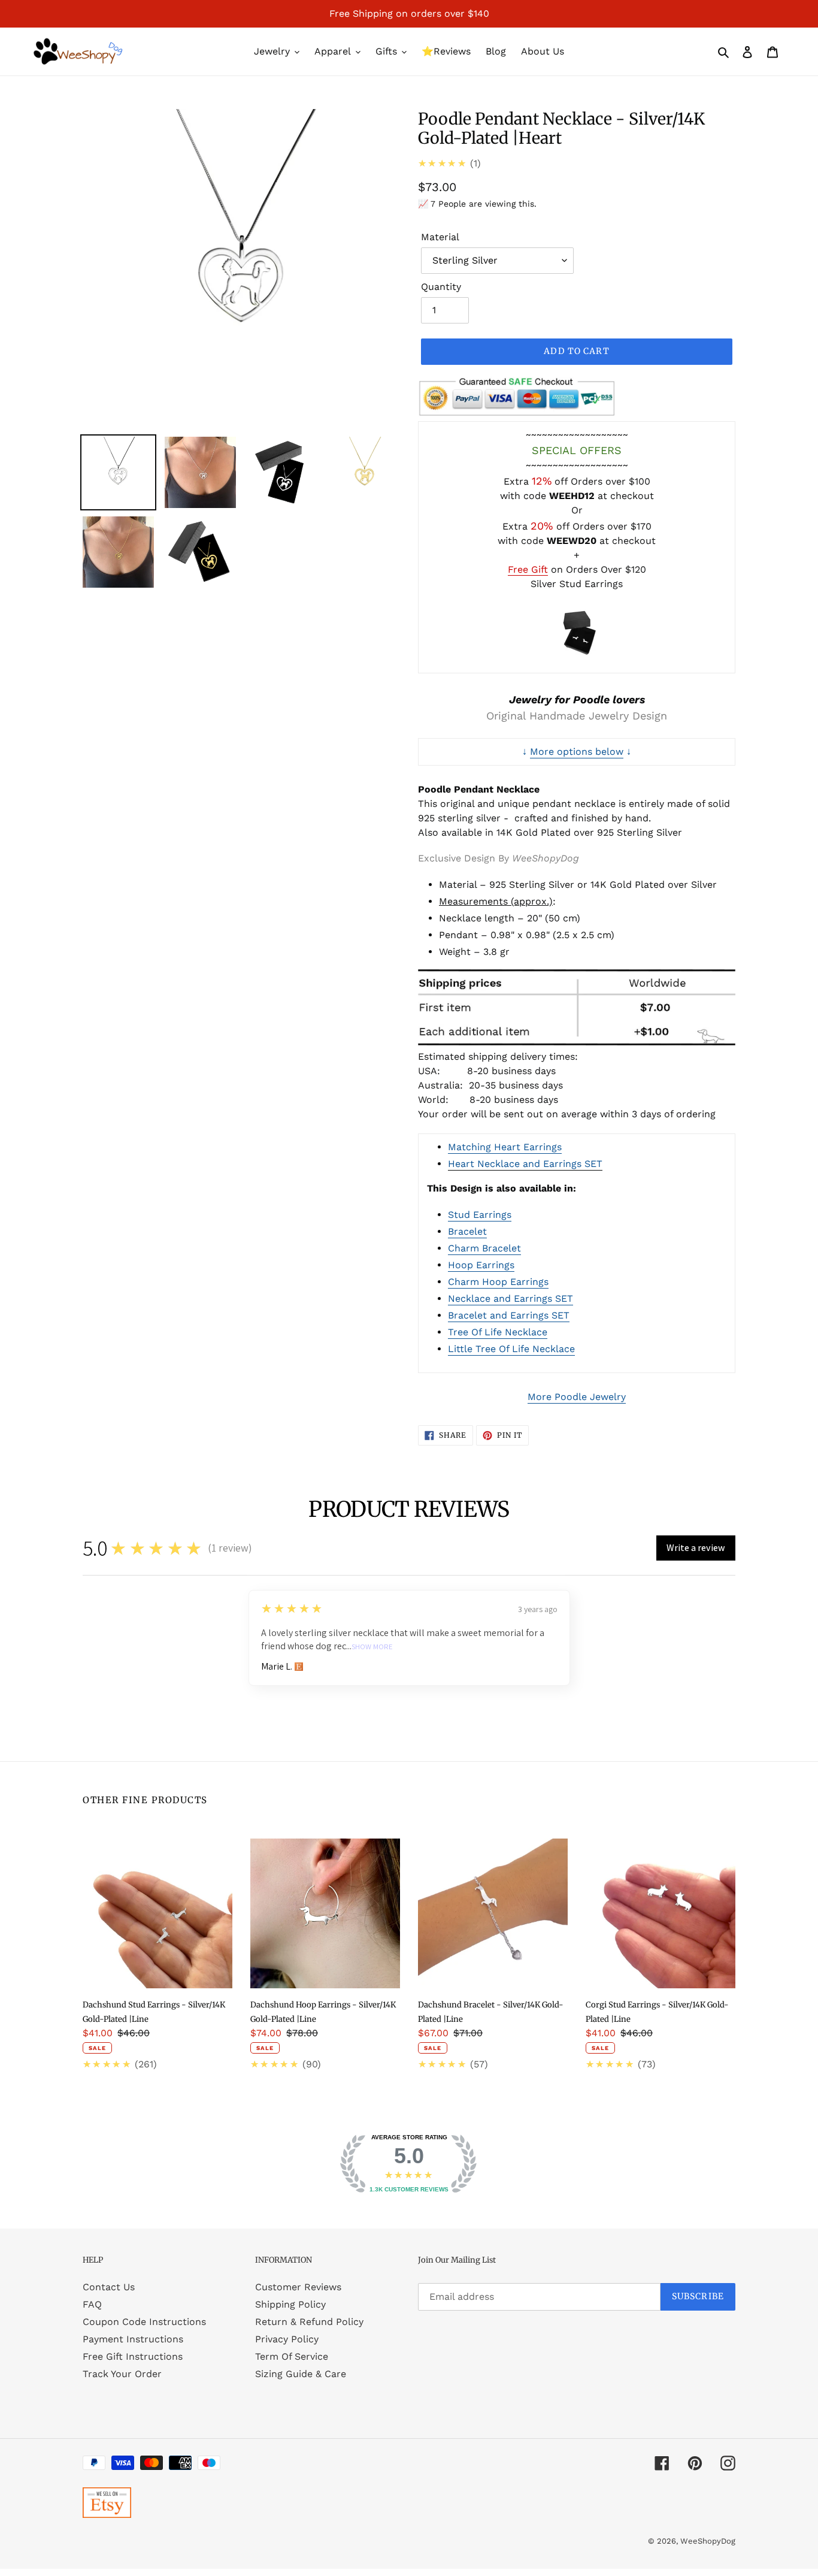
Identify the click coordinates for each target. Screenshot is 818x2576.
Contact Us (109, 2287)
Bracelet (467, 1231)
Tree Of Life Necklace (498, 1332)
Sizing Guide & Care (301, 2374)
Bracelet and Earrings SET (509, 1315)
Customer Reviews (298, 2287)
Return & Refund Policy (309, 2322)
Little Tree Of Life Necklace (511, 1349)
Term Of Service (292, 2356)
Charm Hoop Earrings (498, 1282)
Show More (372, 1647)
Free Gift (528, 569)
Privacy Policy (287, 2339)
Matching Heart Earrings (505, 1147)
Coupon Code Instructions (144, 2322)
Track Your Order (122, 2374)
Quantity (441, 287)
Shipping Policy (290, 2304)
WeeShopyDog (708, 2541)
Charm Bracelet (484, 1248)
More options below (577, 752)
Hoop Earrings (481, 1265)
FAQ (92, 2304)
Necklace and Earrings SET (511, 1298)
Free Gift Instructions (133, 2356)
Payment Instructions (133, 2339)
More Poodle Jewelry (577, 1397)
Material (440, 237)
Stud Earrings (480, 1215)
